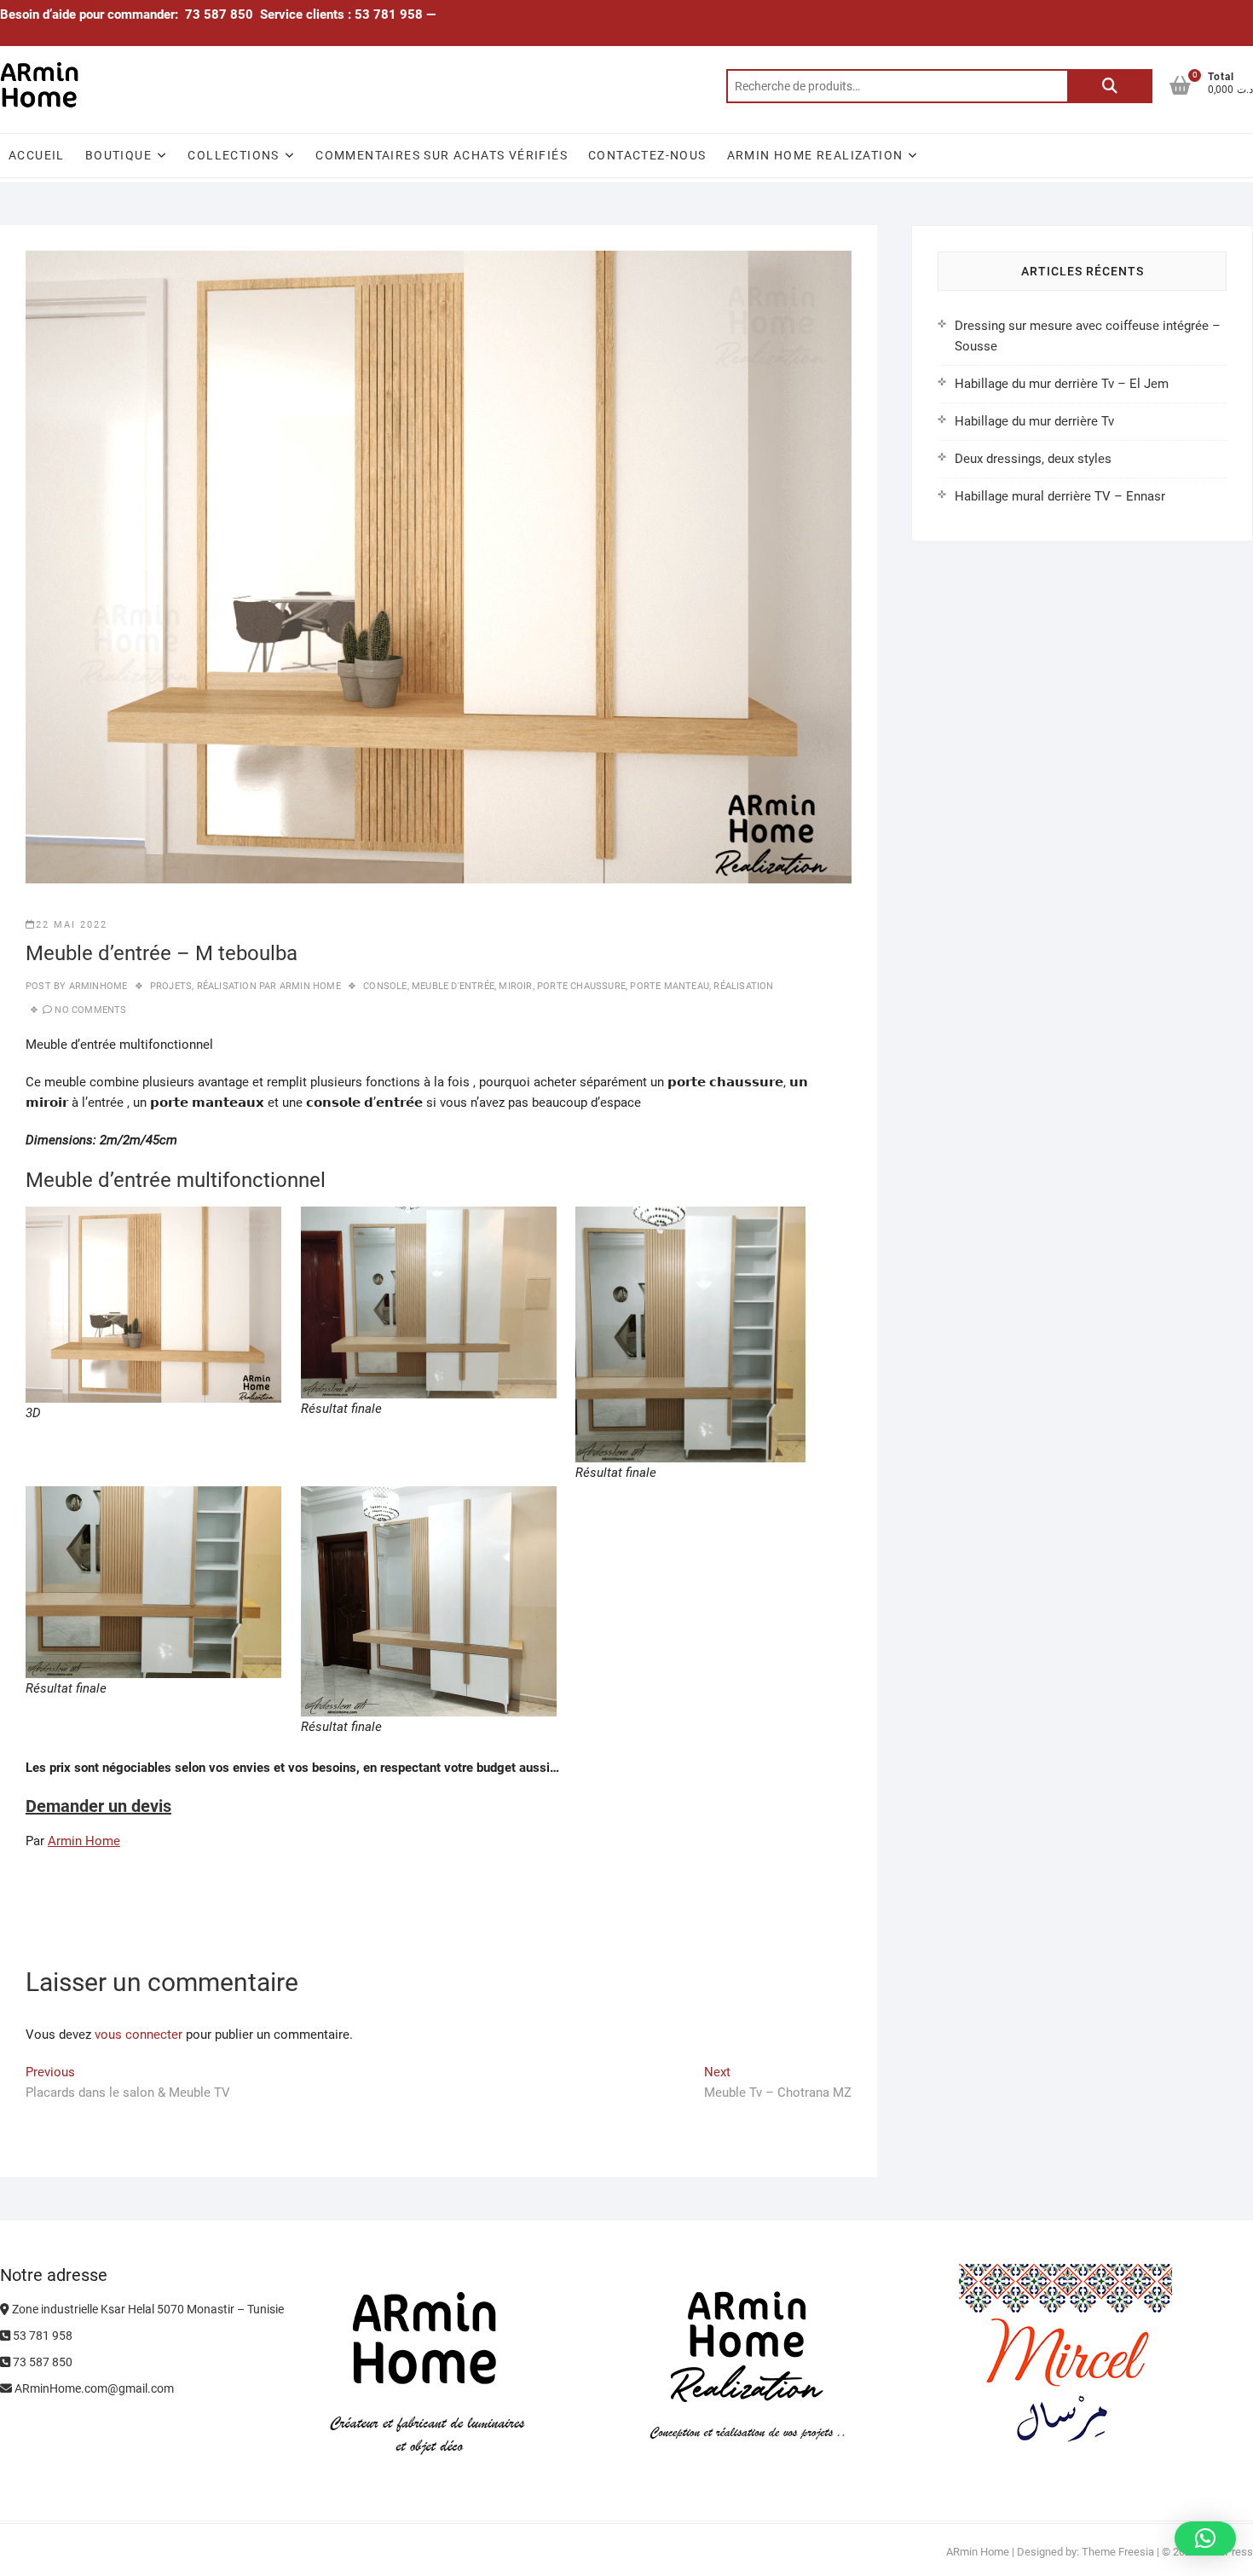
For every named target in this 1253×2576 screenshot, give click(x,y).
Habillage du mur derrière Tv (1034, 421)
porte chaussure (581, 986)
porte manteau (670, 986)
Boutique (118, 155)
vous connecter (139, 2035)
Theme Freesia (1118, 2552)
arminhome (96, 986)
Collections (233, 155)
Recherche (1110, 86)
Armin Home (84, 1841)
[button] (1205, 2538)
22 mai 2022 (72, 925)
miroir (515, 986)
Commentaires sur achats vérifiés (442, 155)
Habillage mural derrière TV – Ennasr (1060, 496)
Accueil (37, 155)
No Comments (90, 1010)
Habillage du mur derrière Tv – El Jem (1062, 384)
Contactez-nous (647, 155)
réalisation (743, 986)
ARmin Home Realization (815, 155)
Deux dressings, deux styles (1033, 459)
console (385, 986)
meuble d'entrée (453, 986)
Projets (171, 986)
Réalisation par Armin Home (269, 986)
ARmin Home (978, 2552)
